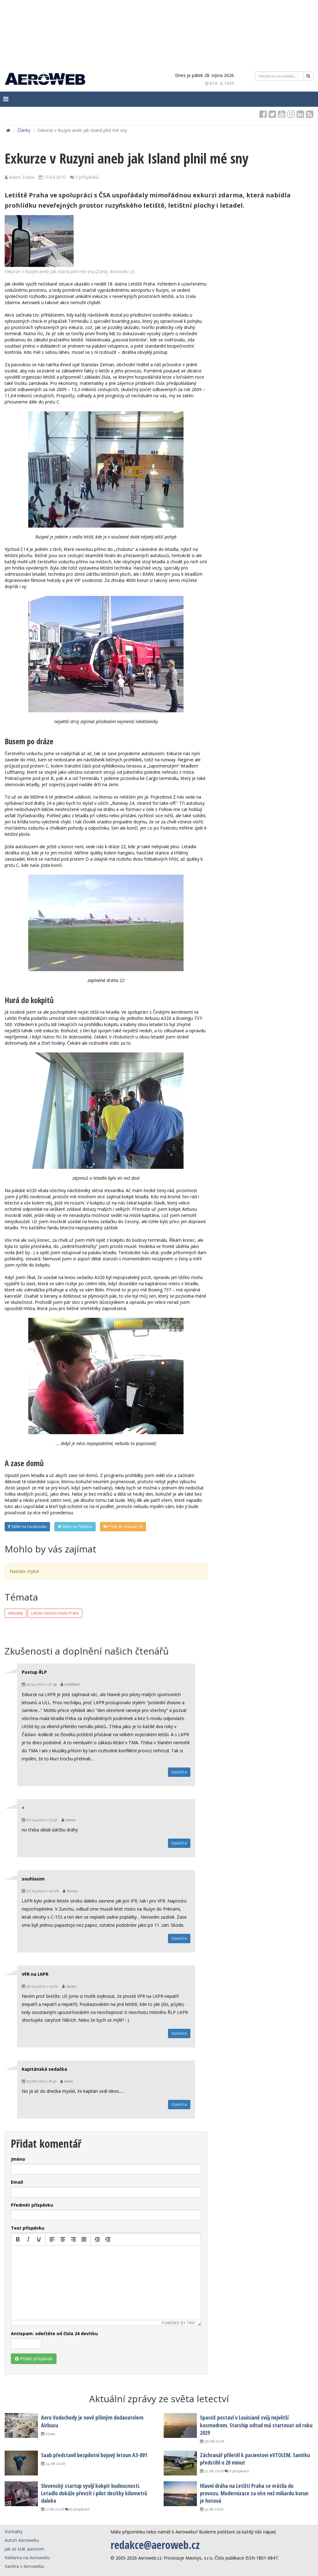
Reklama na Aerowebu (27, 2558)
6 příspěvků (239, 2471)
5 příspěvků (87, 177)
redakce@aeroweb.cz (155, 2545)
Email (17, 2182)
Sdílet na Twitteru (77, 1527)
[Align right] (73, 2239)
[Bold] (18, 2239)
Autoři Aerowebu (22, 2540)
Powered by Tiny (178, 2323)
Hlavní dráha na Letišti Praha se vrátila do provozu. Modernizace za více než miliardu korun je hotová (254, 2493)
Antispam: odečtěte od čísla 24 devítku (54, 2333)
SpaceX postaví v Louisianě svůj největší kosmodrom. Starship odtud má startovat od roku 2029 (256, 2425)
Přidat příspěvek (36, 2359)
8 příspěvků (79, 2509)
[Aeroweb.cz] (45, 79)
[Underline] (39, 2239)
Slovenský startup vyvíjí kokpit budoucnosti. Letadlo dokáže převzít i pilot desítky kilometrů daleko (94, 2493)
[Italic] (28, 2239)
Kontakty (14, 2531)
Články (24, 130)
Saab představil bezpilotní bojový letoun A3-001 (94, 2455)
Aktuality (16, 1613)
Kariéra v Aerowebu (24, 2566)
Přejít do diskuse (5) (125, 1527)
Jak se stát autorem (24, 2549)
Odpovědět (178, 1772)
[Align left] (52, 2239)
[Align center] (63, 2239)
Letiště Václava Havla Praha (55, 1613)
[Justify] (84, 2239)
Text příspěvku (28, 2228)
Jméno (18, 2159)
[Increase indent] (108, 2239)
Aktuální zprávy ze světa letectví (159, 2399)
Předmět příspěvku (32, 2205)
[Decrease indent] (97, 2239)
